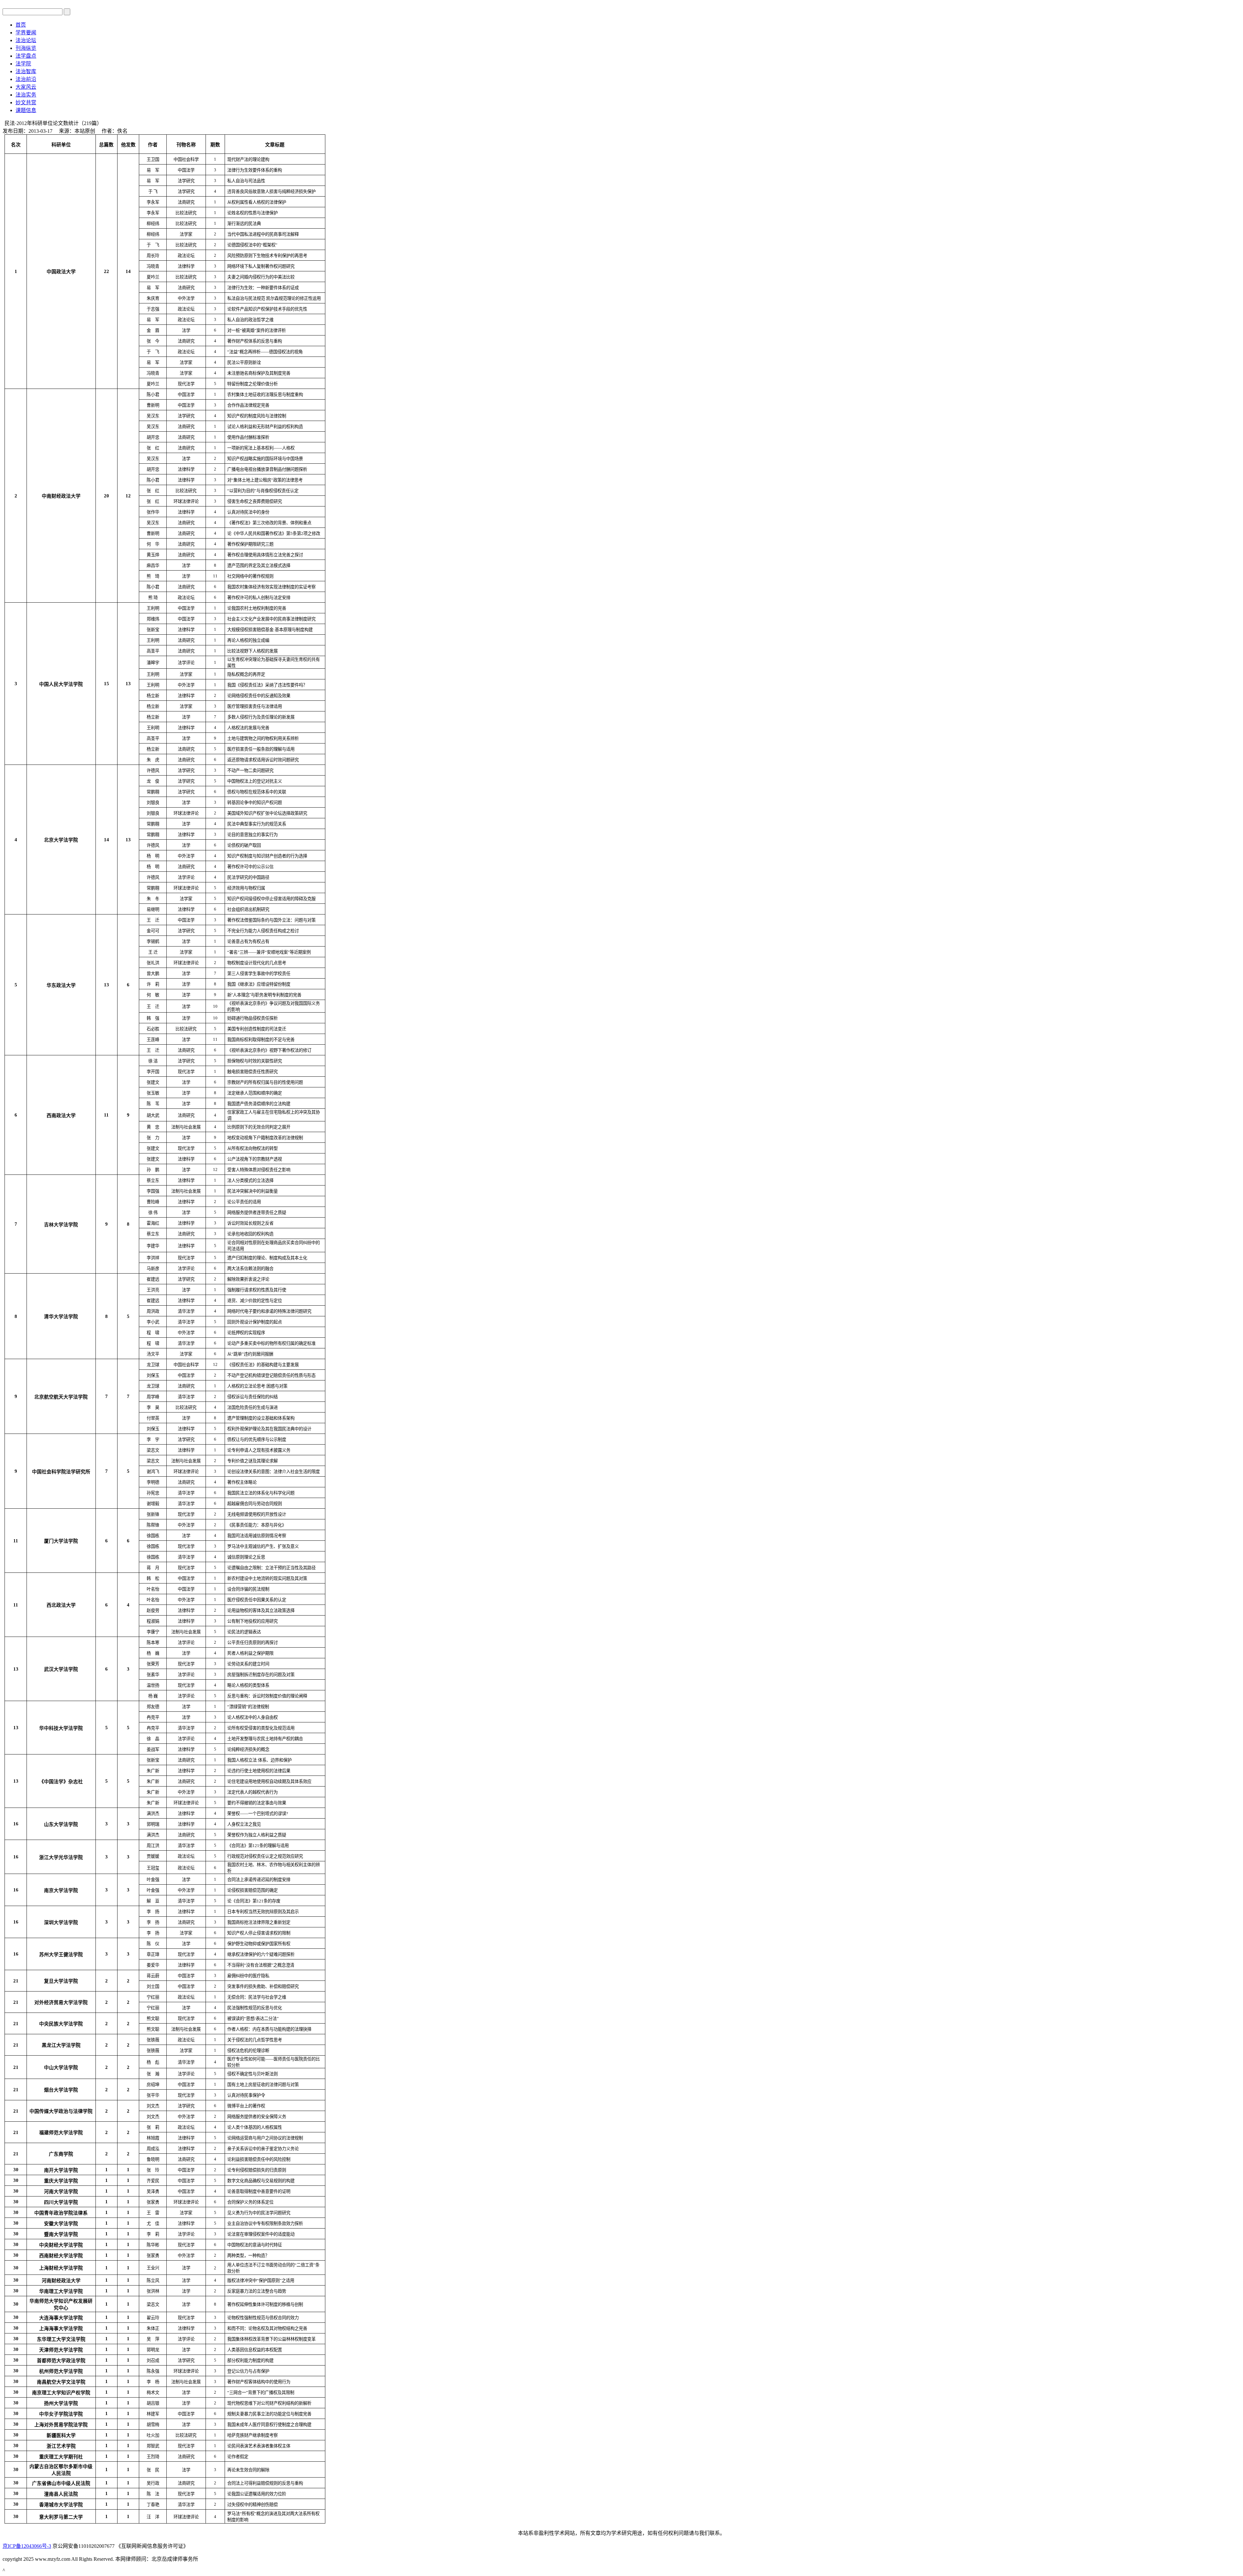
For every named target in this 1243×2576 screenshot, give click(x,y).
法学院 (23, 64)
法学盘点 (26, 56)
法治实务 (26, 95)
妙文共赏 (26, 102)
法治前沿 (26, 79)
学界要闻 (26, 33)
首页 (21, 25)
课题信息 (26, 110)
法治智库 (26, 71)
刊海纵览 (26, 48)
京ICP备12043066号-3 (27, 2546)
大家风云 (26, 87)
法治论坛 (26, 40)
